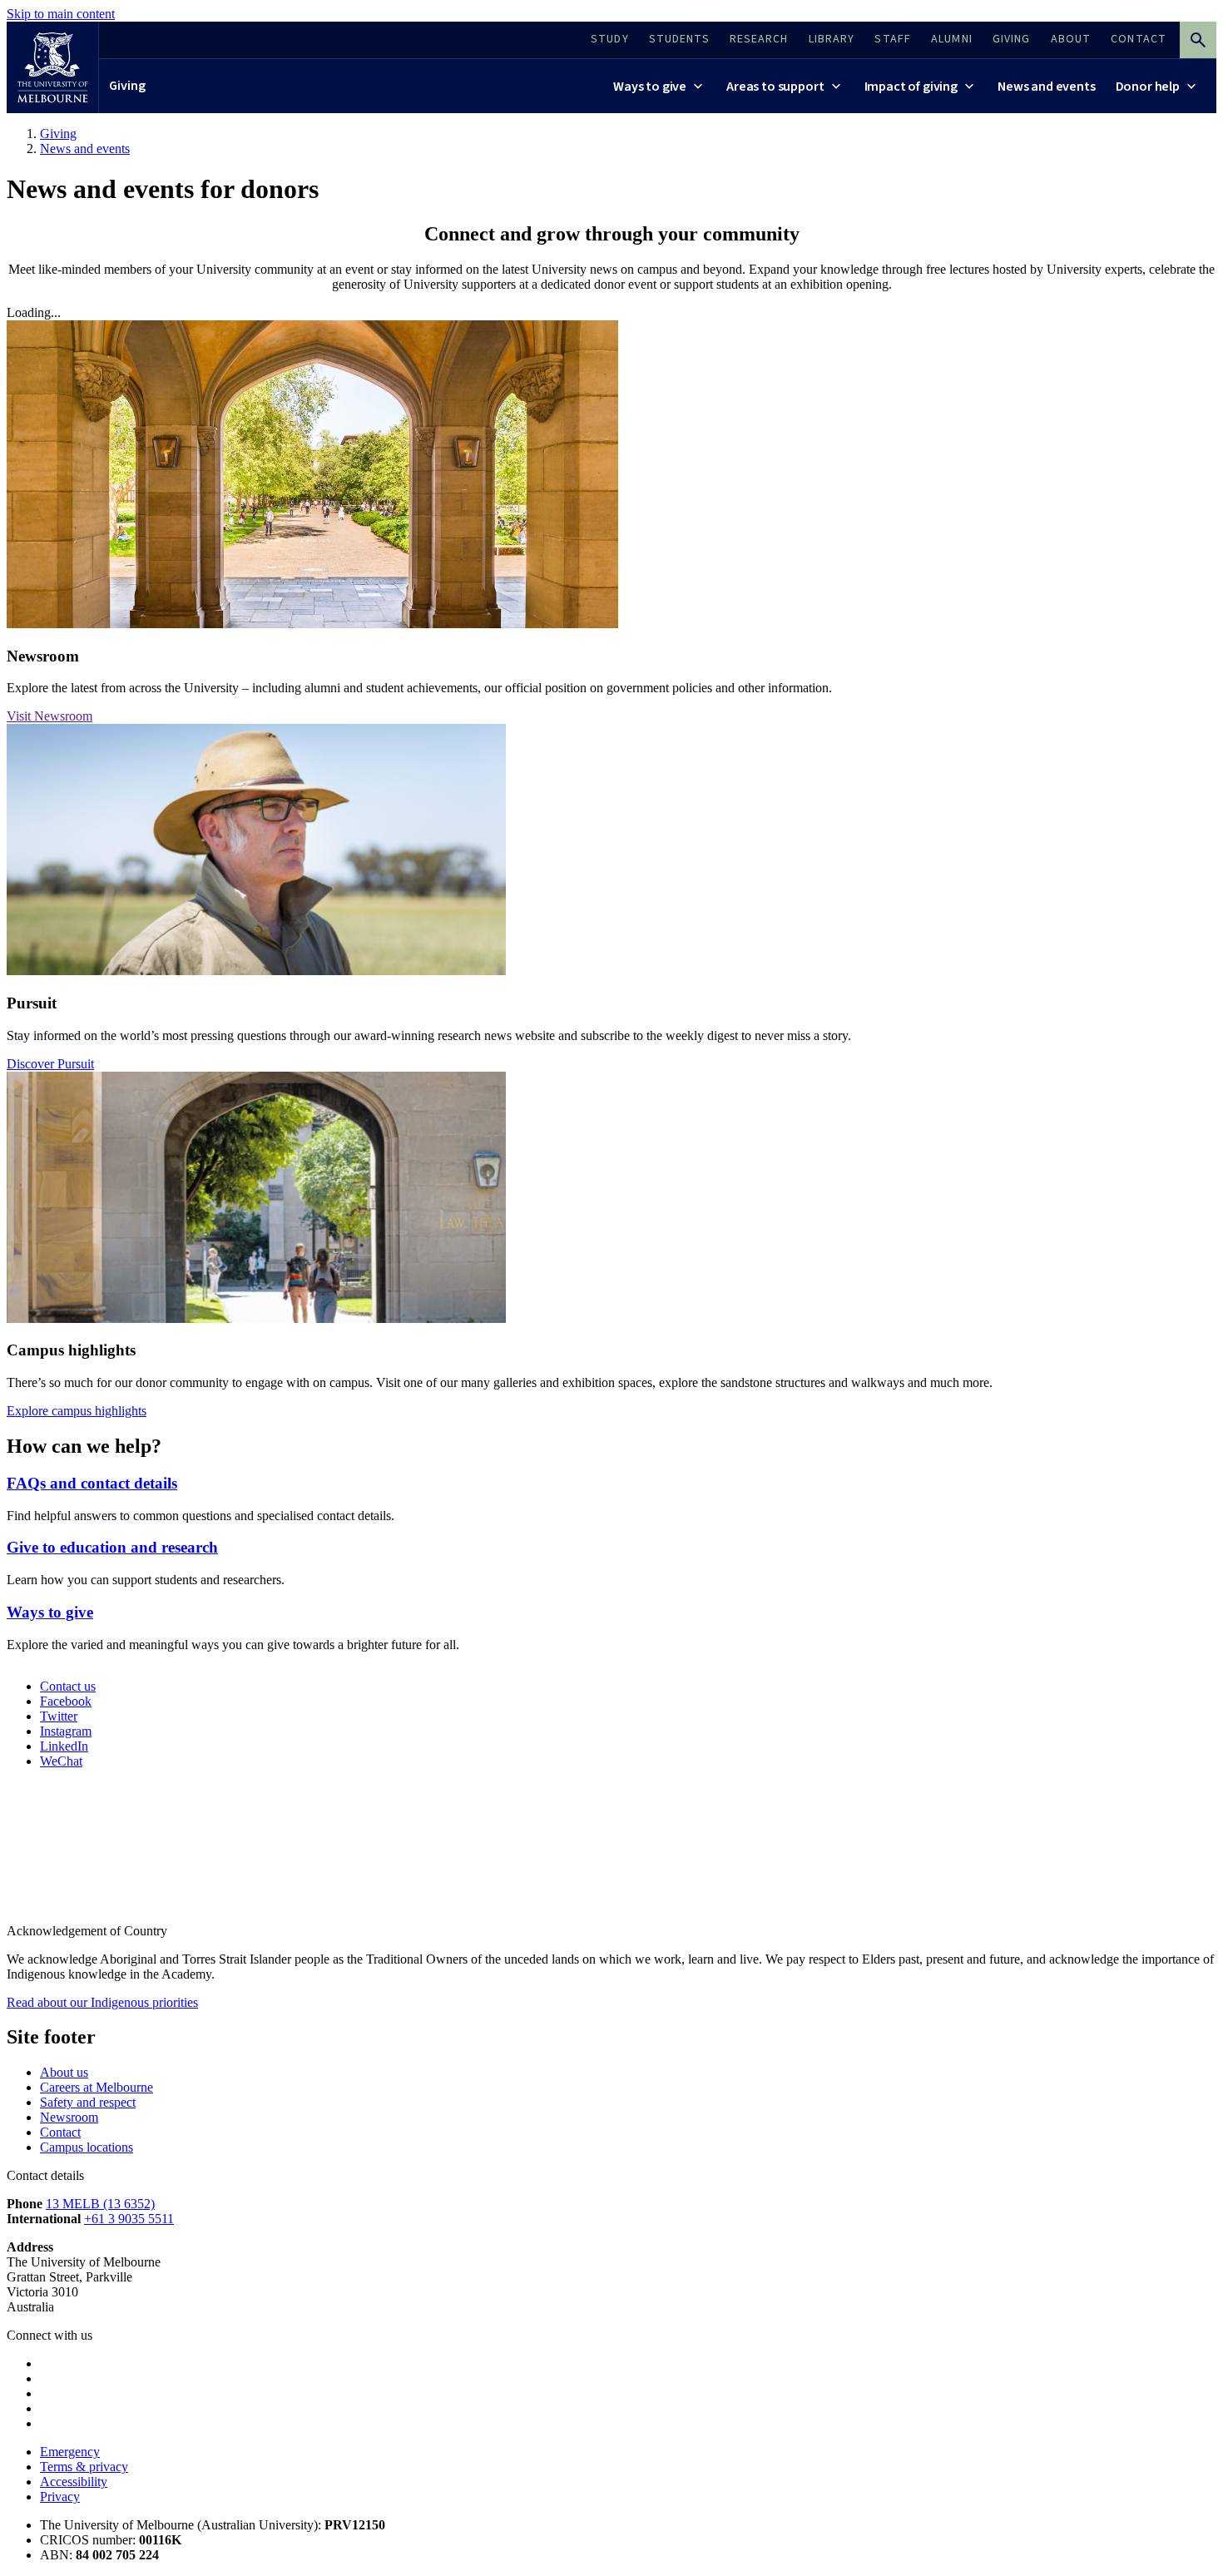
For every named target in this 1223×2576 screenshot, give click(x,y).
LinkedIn (64, 1746)
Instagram (66, 1731)
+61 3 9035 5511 (129, 2219)
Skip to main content (61, 14)
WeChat (61, 1761)
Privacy (60, 2497)
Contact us (68, 1686)
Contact (60, 2132)
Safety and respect (88, 2102)
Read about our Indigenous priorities (102, 2002)
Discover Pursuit (50, 1064)
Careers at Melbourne (97, 2087)
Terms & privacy (84, 2467)
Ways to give (50, 1612)
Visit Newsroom (50, 716)
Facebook (66, 1701)
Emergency (70, 2452)
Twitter (59, 1716)
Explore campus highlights (77, 1411)
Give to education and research (112, 1547)
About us (64, 2072)
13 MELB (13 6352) (100, 2204)
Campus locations (87, 2147)
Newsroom (69, 2117)
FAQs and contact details (92, 1483)
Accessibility (74, 2482)
